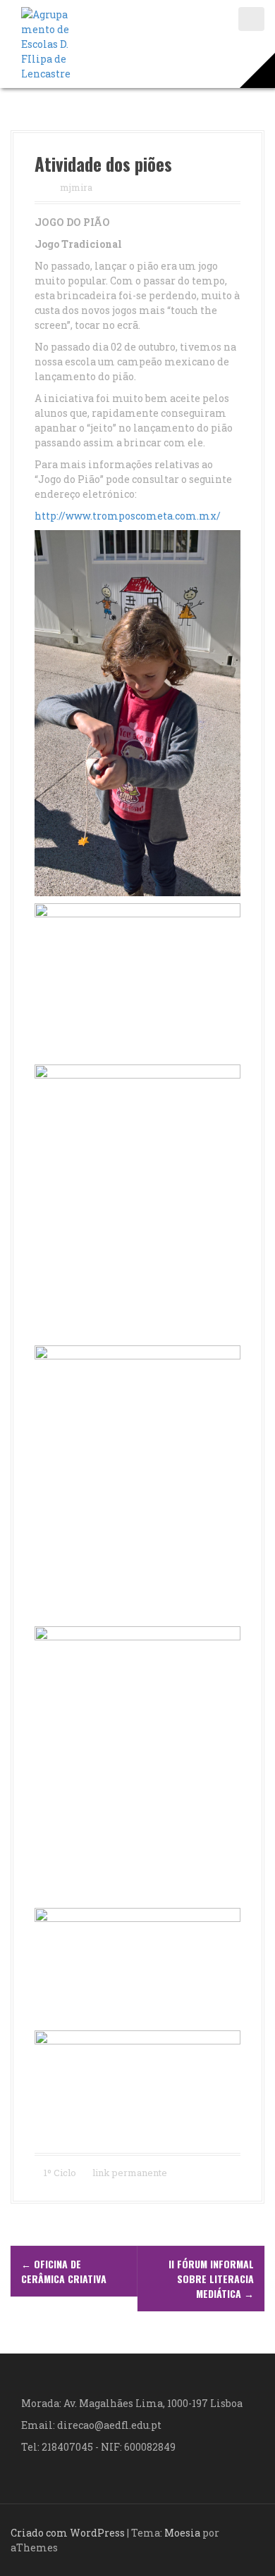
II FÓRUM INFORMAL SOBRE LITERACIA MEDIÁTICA (211, 2279)
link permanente (129, 2173)
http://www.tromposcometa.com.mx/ (128, 516)
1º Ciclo (60, 2173)
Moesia (182, 2533)
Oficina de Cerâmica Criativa (64, 2271)
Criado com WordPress (68, 2533)
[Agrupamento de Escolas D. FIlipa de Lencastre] (46, 43)
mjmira (76, 187)
